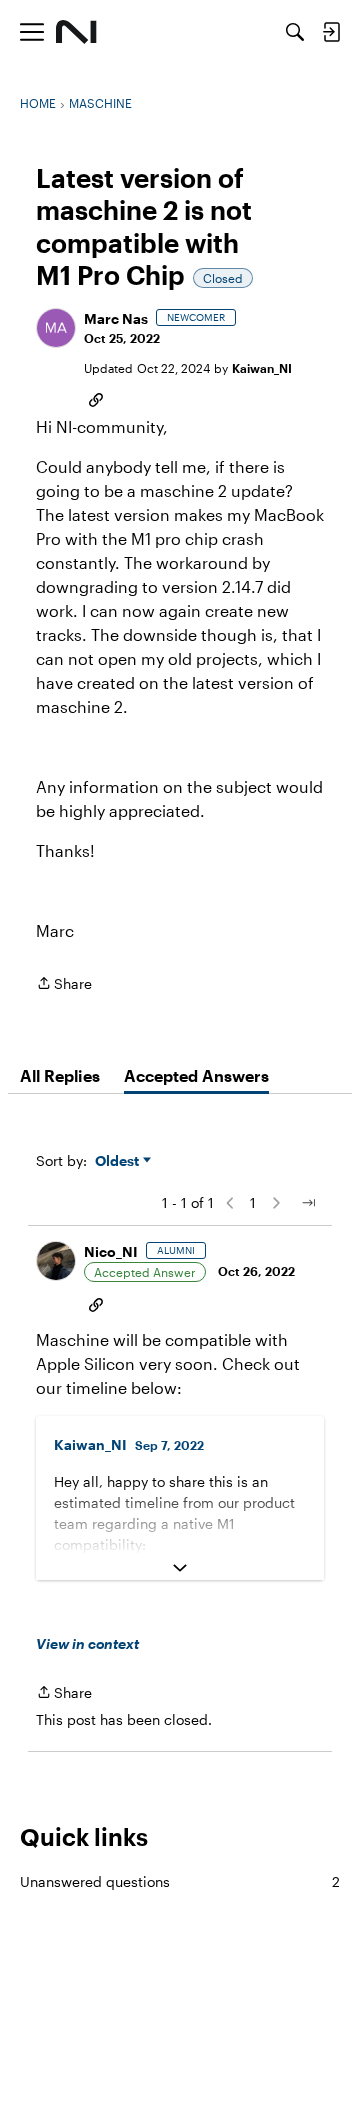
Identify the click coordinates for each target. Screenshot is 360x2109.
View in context (87, 1643)
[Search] (295, 32)
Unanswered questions (180, 1881)
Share (64, 985)
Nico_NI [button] (111, 1251)
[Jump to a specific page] (308, 1203)
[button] (56, 328)
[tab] (60, 1076)
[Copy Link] (96, 398)
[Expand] (180, 1568)
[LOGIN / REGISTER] (331, 32)
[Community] (76, 32)
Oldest (119, 1161)
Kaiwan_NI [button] (262, 368)
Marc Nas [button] (116, 318)
